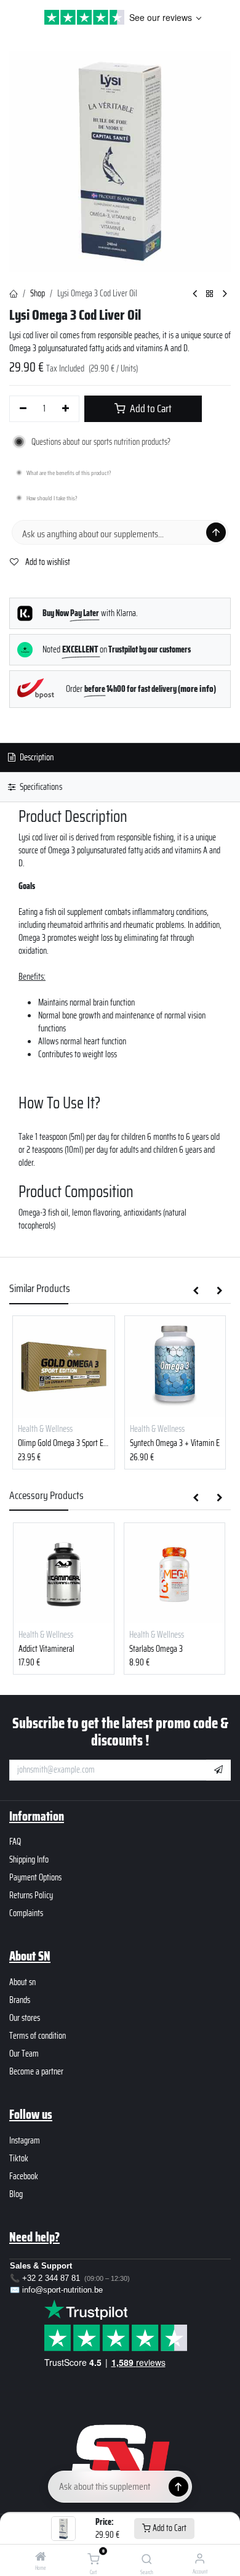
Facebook (24, 2176)
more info (197, 689)
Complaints (26, 1913)
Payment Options (35, 1877)
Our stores (25, 2018)
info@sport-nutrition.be (62, 2290)
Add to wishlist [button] (47, 562)
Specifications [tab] (40, 787)
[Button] (178, 2487)
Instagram (25, 2140)
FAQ (15, 1842)
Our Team (24, 2054)
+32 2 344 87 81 (51, 2278)
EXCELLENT (81, 649)
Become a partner (36, 2071)
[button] (196, 1291)
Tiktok (19, 2158)
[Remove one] (23, 409)
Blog (16, 2194)
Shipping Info (29, 1859)
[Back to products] (210, 294)
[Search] (147, 2560)
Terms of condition (38, 2036)
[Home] (41, 2558)
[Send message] (216, 532)
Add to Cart (169, 2528)
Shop (38, 293)
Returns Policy (31, 1895)
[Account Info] (200, 2558)
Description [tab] (36, 757)
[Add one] (66, 409)
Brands (20, 2000)
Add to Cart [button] (150, 408)
